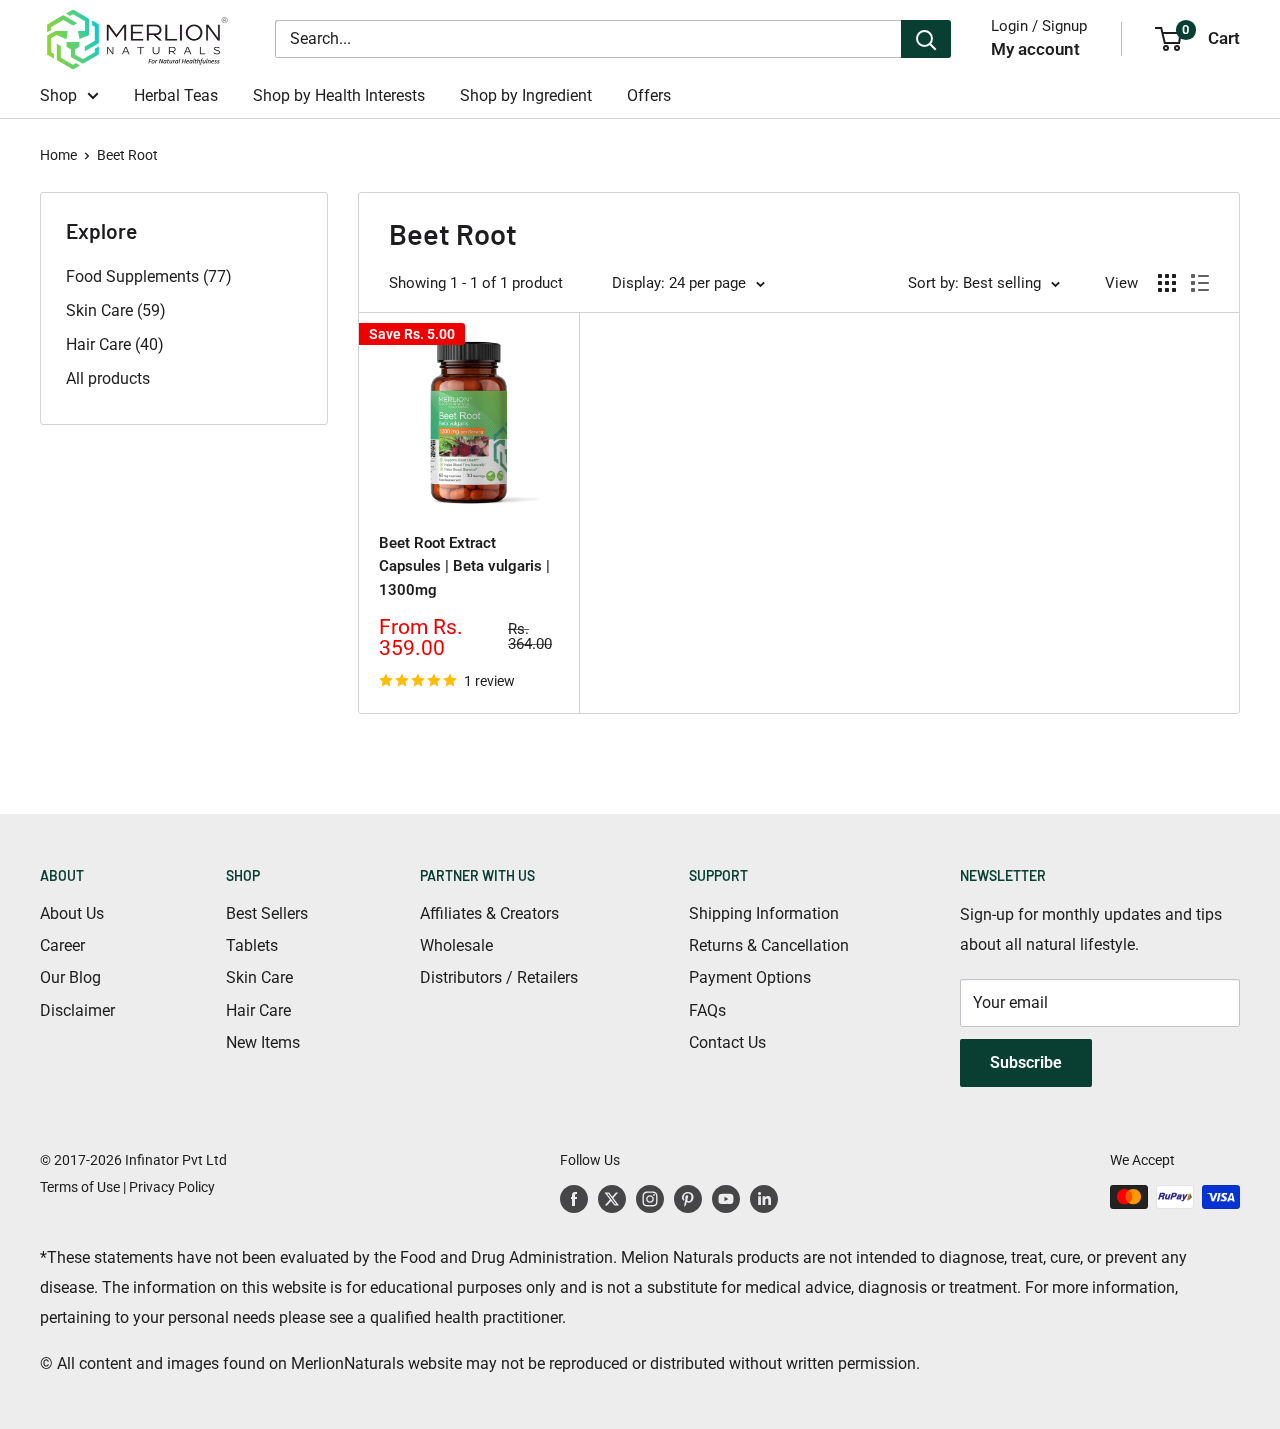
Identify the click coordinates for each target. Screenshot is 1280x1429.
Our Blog (70, 977)
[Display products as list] (1200, 283)
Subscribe (1026, 1062)
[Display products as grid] (1167, 283)
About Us (72, 913)
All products (108, 378)
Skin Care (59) (116, 310)
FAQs (707, 1010)
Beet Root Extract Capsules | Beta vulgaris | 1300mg (464, 566)
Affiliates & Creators (489, 913)
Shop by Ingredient (526, 95)
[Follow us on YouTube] (726, 1199)
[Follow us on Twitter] (612, 1199)
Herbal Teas (176, 95)
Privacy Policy (172, 1187)
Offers (649, 95)
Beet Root (127, 155)
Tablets (252, 945)
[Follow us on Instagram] (650, 1199)
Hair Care (258, 1010)
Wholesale (456, 945)
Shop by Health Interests (339, 95)
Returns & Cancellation (769, 945)
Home (58, 155)
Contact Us (727, 1042)
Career (62, 945)
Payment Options (750, 977)
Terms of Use (80, 1187)
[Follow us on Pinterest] (688, 1199)
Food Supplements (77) (149, 276)
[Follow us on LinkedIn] (764, 1199)
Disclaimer (77, 1010)
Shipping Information (764, 913)
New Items (263, 1042)
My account (1035, 49)
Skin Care (259, 977)
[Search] (926, 39)
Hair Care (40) (115, 344)
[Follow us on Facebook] (574, 1199)
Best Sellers (267, 913)
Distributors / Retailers (499, 977)
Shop (58, 95)
